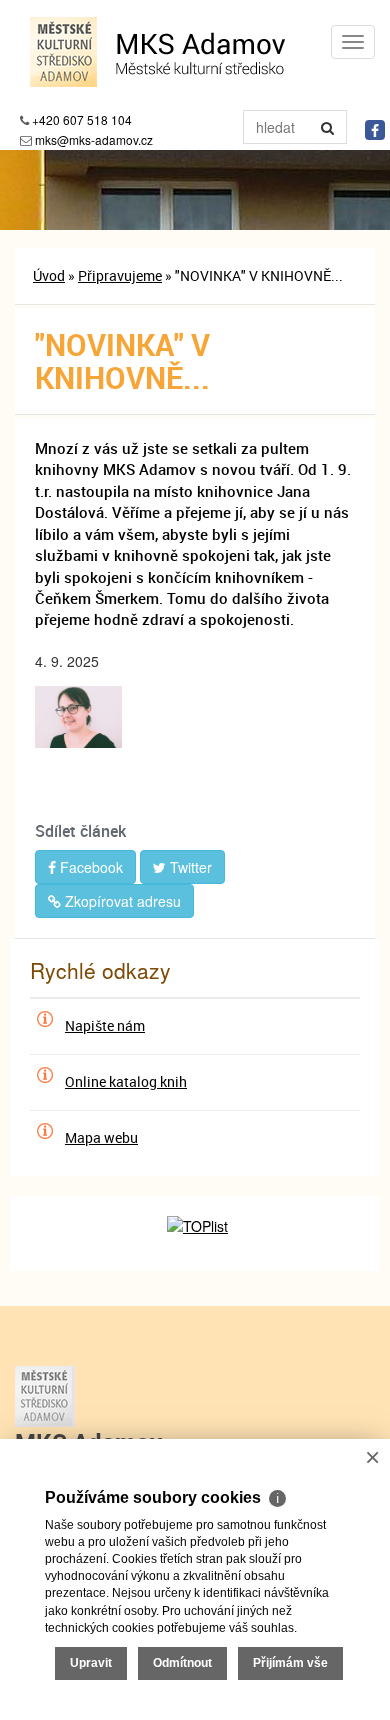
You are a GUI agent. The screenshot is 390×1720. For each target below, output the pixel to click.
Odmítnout (182, 1663)
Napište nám (105, 1025)
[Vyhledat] (328, 127)
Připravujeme (120, 275)
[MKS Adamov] (195, 1396)
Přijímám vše (290, 1663)
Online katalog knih (126, 1081)
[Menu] (353, 42)
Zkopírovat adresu (121, 901)
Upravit (91, 1663)
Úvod (49, 275)
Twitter (189, 867)
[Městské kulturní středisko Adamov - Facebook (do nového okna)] (375, 130)
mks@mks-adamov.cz (94, 139)
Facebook (89, 867)
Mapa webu (101, 1137)
